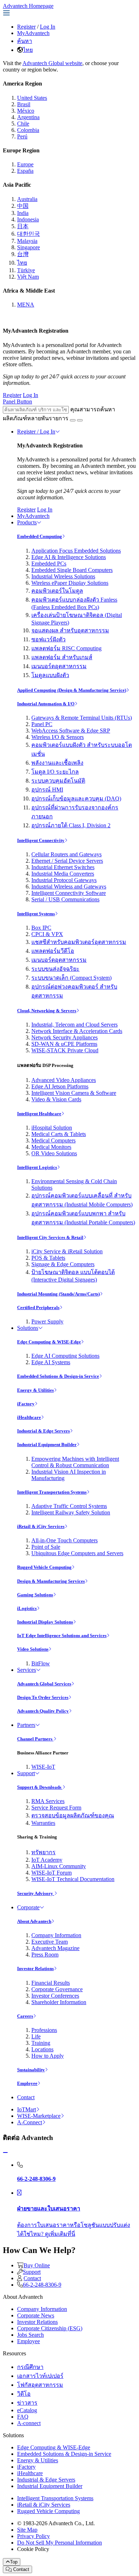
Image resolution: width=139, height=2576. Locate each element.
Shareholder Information (59, 2002)
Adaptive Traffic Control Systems (69, 1506)
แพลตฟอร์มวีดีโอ (53, 951)
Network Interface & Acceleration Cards (77, 1031)
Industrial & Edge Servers (43, 1431)
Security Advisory (36, 1893)
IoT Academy (47, 1860)
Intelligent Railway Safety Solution (71, 1512)
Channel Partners (35, 1739)
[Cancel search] (80, 420)
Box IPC (41, 928)
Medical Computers (53, 1140)
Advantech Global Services (44, 1684)
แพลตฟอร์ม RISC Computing (66, 648)
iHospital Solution (52, 1128)
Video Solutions (33, 1649)
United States (32, 98)
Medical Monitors (51, 1147)
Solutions (28, 1328)
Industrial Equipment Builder (47, 1444)
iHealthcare (29, 1417)
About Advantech (34, 1921)
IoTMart (27, 2109)
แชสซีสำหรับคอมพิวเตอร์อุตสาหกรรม (79, 942)
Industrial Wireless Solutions (63, 576)
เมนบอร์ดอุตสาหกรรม (59, 666)
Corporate (28, 1907)
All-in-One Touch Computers (65, 1540)
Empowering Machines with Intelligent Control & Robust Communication (75, 1462)
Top (14, 2562)
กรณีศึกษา (30, 2367)
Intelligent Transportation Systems (52, 1492)
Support (26, 1773)
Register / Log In (36, 432)
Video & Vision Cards (56, 1099)
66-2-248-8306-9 (42, 2285)
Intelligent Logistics (37, 1167)
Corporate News (36, 2315)
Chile (23, 124)
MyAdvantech (33, 33)
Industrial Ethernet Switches (63, 867)
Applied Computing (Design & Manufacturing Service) (72, 690)
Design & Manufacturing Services (51, 1581)
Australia (27, 199)
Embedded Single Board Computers (72, 570)
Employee (27, 2083)
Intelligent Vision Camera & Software (74, 1093)
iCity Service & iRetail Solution (67, 1251)
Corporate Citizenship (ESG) (50, 2328)
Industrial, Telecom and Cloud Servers (74, 1025)
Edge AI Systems (51, 1362)
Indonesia (28, 219)
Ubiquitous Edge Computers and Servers (77, 1553)
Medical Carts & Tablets (59, 1134)
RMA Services (48, 1801)
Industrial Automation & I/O (46, 704)
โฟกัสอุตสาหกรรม (40, 2385)
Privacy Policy (34, 2536)
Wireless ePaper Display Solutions (70, 583)
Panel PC (42, 724)
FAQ (23, 2417)
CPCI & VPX (47, 934)
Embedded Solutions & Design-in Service (58, 1376)
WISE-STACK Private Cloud (65, 1050)
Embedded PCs (49, 564)
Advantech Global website (52, 63)
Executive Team (50, 1942)
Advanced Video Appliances (64, 1080)
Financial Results (51, 1983)
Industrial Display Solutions (45, 1622)
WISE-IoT (43, 1767)
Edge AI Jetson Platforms (60, 1086)
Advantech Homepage (28, 6)
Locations (42, 2049)
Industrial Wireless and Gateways (69, 887)
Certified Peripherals (38, 1307)
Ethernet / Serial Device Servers (67, 861)
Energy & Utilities (35, 1390)
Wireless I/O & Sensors (58, 737)
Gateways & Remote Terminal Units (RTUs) (82, 718)
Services (27, 1670)
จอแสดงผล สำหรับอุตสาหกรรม (70, 630)
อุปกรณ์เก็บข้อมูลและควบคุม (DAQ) (76, 799)
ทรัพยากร (43, 1852)
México (26, 111)
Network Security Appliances (65, 1037)
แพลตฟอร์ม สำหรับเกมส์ (62, 657)
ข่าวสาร (27, 2403)
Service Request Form (56, 1808)
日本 (23, 226)
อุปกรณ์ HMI (47, 790)
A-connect (29, 2423)
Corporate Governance (57, 1989)
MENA (26, 305)
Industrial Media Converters (63, 874)
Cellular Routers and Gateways (66, 854)
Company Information (56, 1935)
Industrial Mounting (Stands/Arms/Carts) (58, 1294)
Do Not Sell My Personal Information (60, 2543)
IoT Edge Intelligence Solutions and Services (62, 1635)
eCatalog (27, 2410)
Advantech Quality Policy (43, 1711)
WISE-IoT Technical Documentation (73, 1879)
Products (27, 522)
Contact (26, 2097)
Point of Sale (46, 1547)
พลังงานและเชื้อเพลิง (57, 763)
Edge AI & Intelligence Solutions (69, 557)
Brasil (24, 104)
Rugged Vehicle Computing (44, 1567)
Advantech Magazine (55, 1948)
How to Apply (48, 2056)
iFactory (26, 1404)
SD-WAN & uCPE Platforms (64, 1044)
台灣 (23, 254)
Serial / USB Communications (65, 899)
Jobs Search (30, 2335)
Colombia (28, 130)
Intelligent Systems (36, 914)
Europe (25, 164)
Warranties (43, 1823)
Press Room (45, 1955)
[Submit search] (73, 420)
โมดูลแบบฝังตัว (50, 675)
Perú (22, 136)
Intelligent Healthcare (39, 1114)
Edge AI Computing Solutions (65, 1356)
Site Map (27, 2530)
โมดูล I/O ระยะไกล (55, 772)
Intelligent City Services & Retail (50, 1237)
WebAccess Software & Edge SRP (71, 731)
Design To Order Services (43, 1697)
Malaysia (27, 241)
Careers (25, 2016)
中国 (23, 206)
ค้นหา (25, 41)
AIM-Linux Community (59, 1866)
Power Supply (47, 1321)
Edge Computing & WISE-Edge (49, 1342)
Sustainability (31, 2070)
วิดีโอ (24, 2394)
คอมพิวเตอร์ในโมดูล (57, 591)
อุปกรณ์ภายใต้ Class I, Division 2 (71, 825)
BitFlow (41, 1663)
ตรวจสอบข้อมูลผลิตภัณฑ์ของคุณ (73, 1815)
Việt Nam (28, 277)
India (23, 213)
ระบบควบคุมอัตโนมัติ (58, 781)
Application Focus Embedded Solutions (76, 551)
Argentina (28, 117)
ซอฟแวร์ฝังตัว (48, 639)
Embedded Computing (40, 536)
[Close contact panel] (5, 2153)
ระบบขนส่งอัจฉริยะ (55, 969)
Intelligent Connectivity (41, 840)
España (25, 171)
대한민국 (29, 234)
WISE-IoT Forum (52, 1873)
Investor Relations (35, 1968)
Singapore (29, 247)
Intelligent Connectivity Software (69, 893)
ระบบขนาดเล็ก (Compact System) (71, 978)
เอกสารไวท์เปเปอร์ (40, 2376)
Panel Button (17, 401)
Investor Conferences (55, 1996)
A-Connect (30, 2122)
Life (36, 2036)
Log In (48, 27)
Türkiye (26, 270)
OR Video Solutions (54, 1153)
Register (26, 27)
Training (41, 2043)
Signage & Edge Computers (63, 1264)
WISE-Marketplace (39, 2116)
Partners (26, 1725)
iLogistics (27, 1608)
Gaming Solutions (35, 1595)
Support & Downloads (40, 1787)
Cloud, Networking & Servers (47, 1011)
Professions (44, 2030)
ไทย (28, 50)
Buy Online (37, 2265)
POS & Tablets (48, 1258)
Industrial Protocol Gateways (64, 880)
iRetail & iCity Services (41, 1526)
